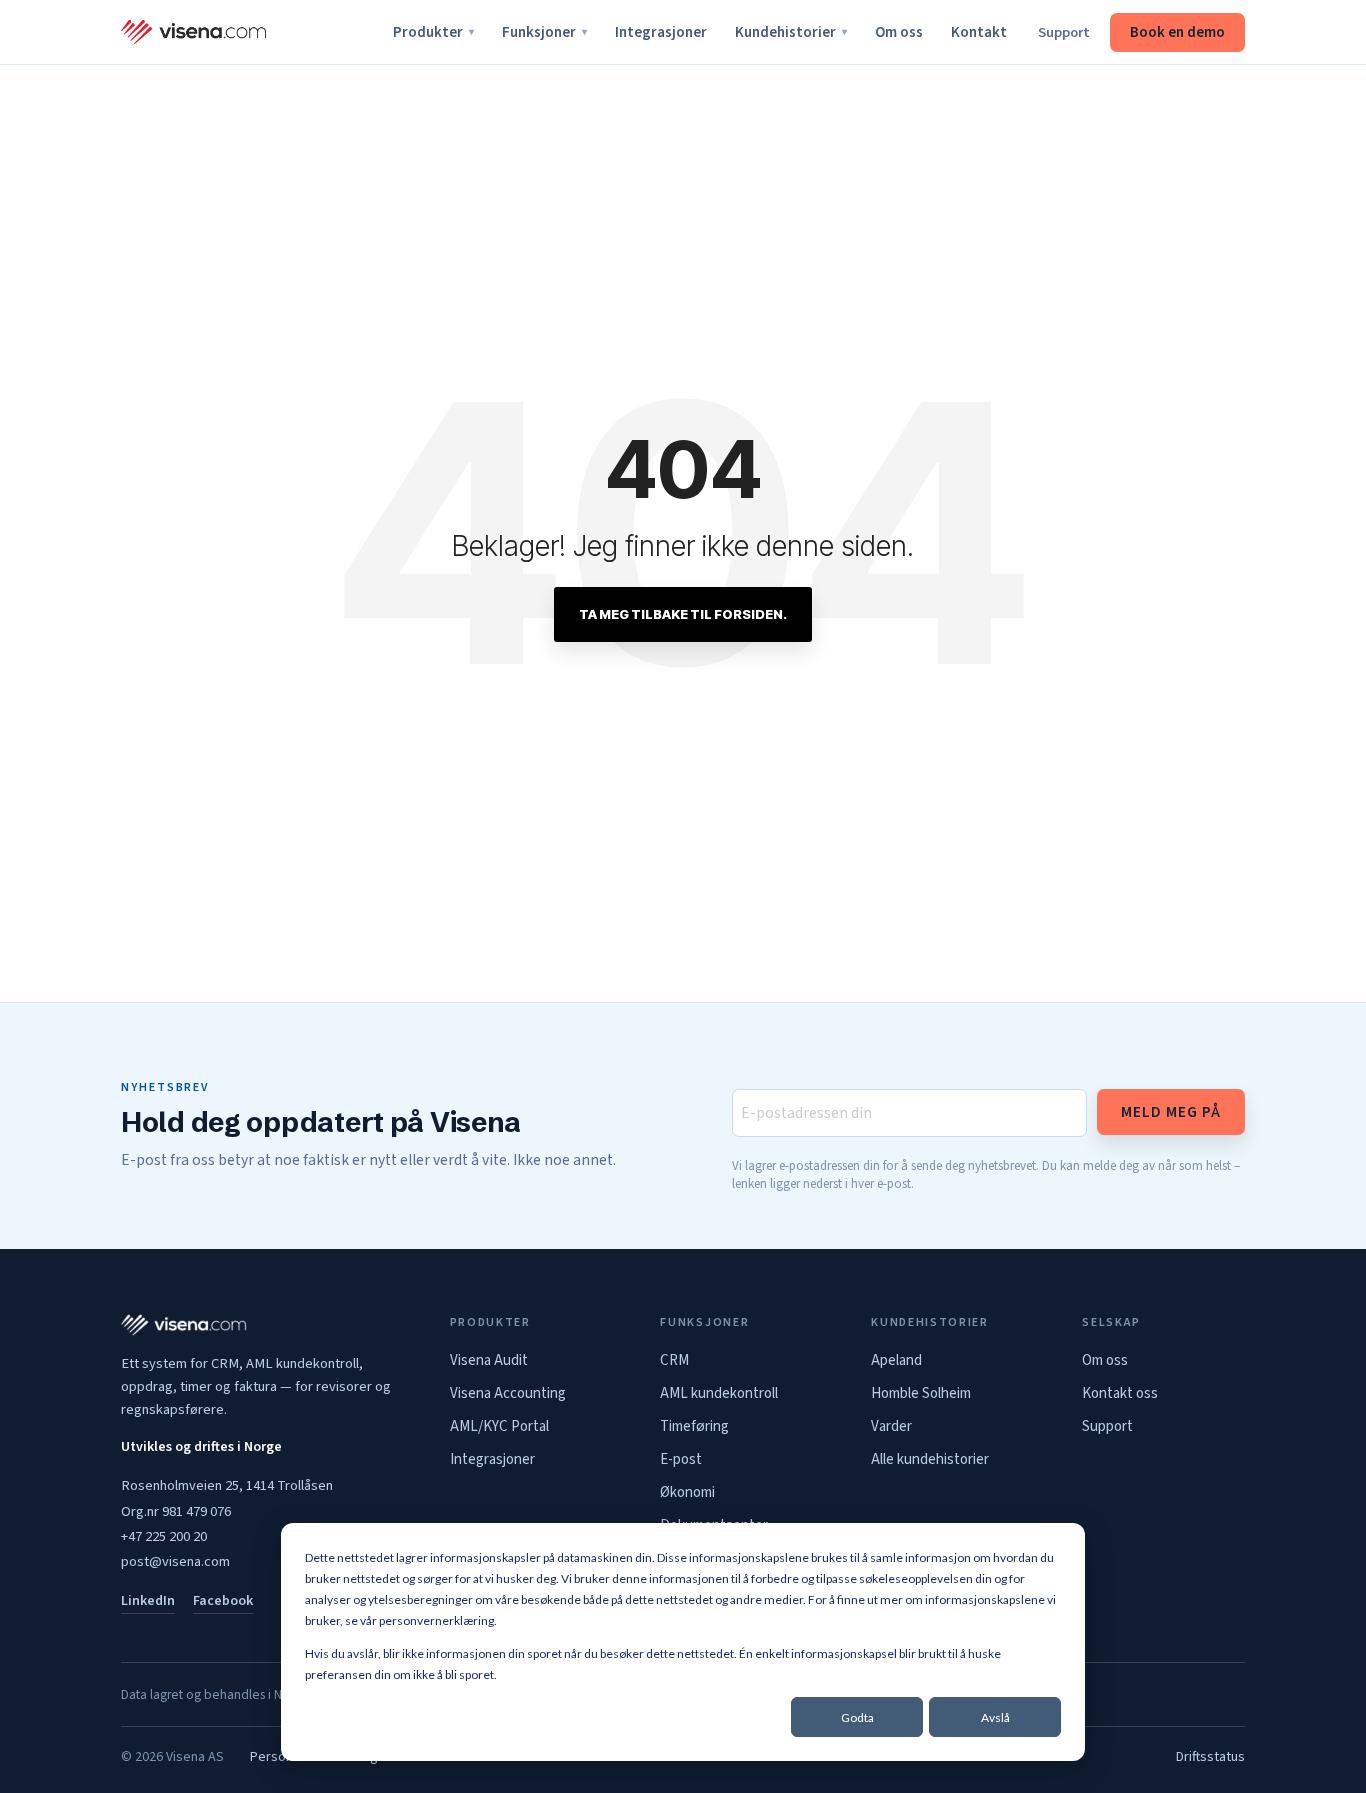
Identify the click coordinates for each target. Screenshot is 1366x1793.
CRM (674, 1360)
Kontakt (979, 32)
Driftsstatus (1210, 1757)
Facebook (223, 1601)
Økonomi (687, 1492)
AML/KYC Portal (499, 1426)
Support (1064, 32)
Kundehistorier (791, 32)
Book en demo (1177, 32)
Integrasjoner (661, 32)
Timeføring (694, 1426)
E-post (681, 1459)
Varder (891, 1426)
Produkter (433, 32)
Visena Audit (489, 1360)
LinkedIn (148, 1601)
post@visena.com (175, 1561)
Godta (857, 1717)
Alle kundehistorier (930, 1459)
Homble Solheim (921, 1393)
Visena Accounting (508, 1393)
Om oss (899, 32)
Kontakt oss (1120, 1393)
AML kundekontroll (719, 1393)
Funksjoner (544, 32)
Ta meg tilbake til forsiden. (683, 614)
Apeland (896, 1360)
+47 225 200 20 (164, 1536)
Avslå (995, 1717)
